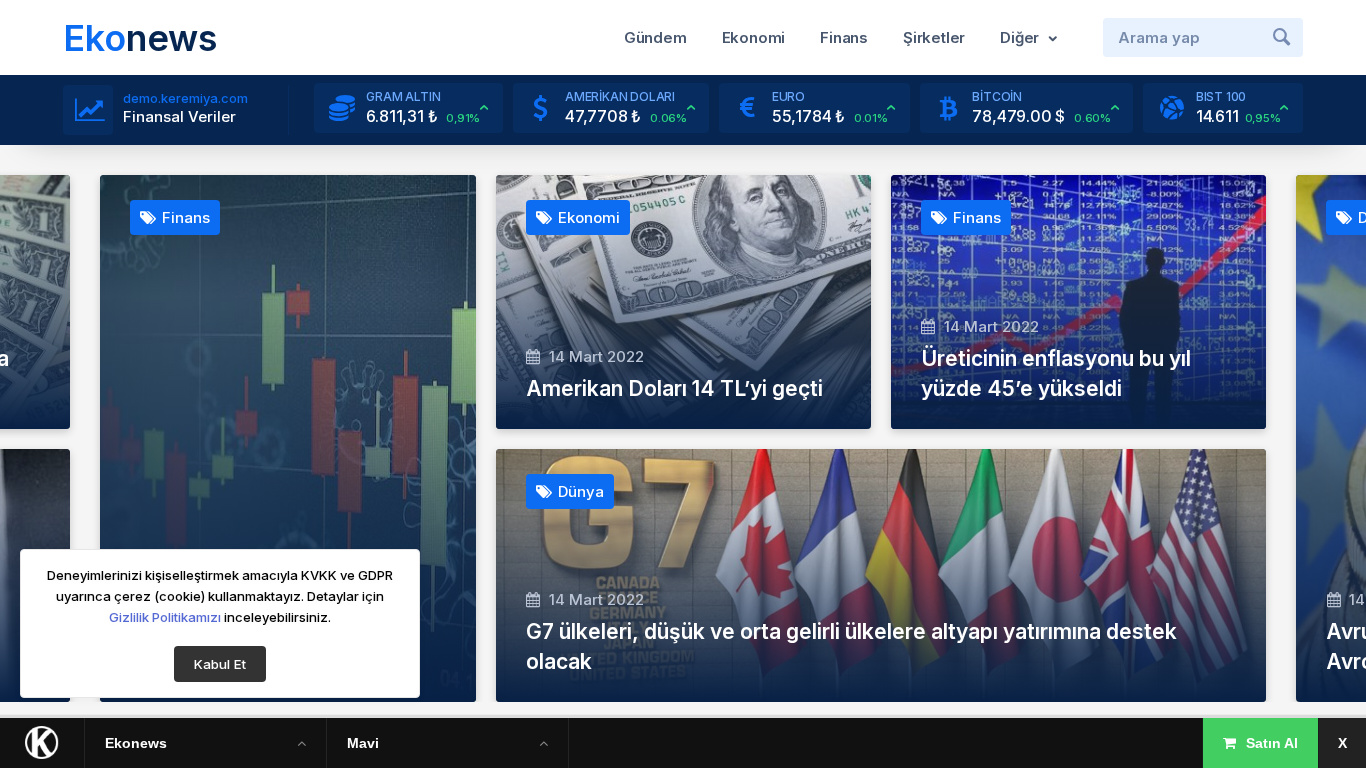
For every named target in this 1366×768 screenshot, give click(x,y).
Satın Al (1272, 743)
